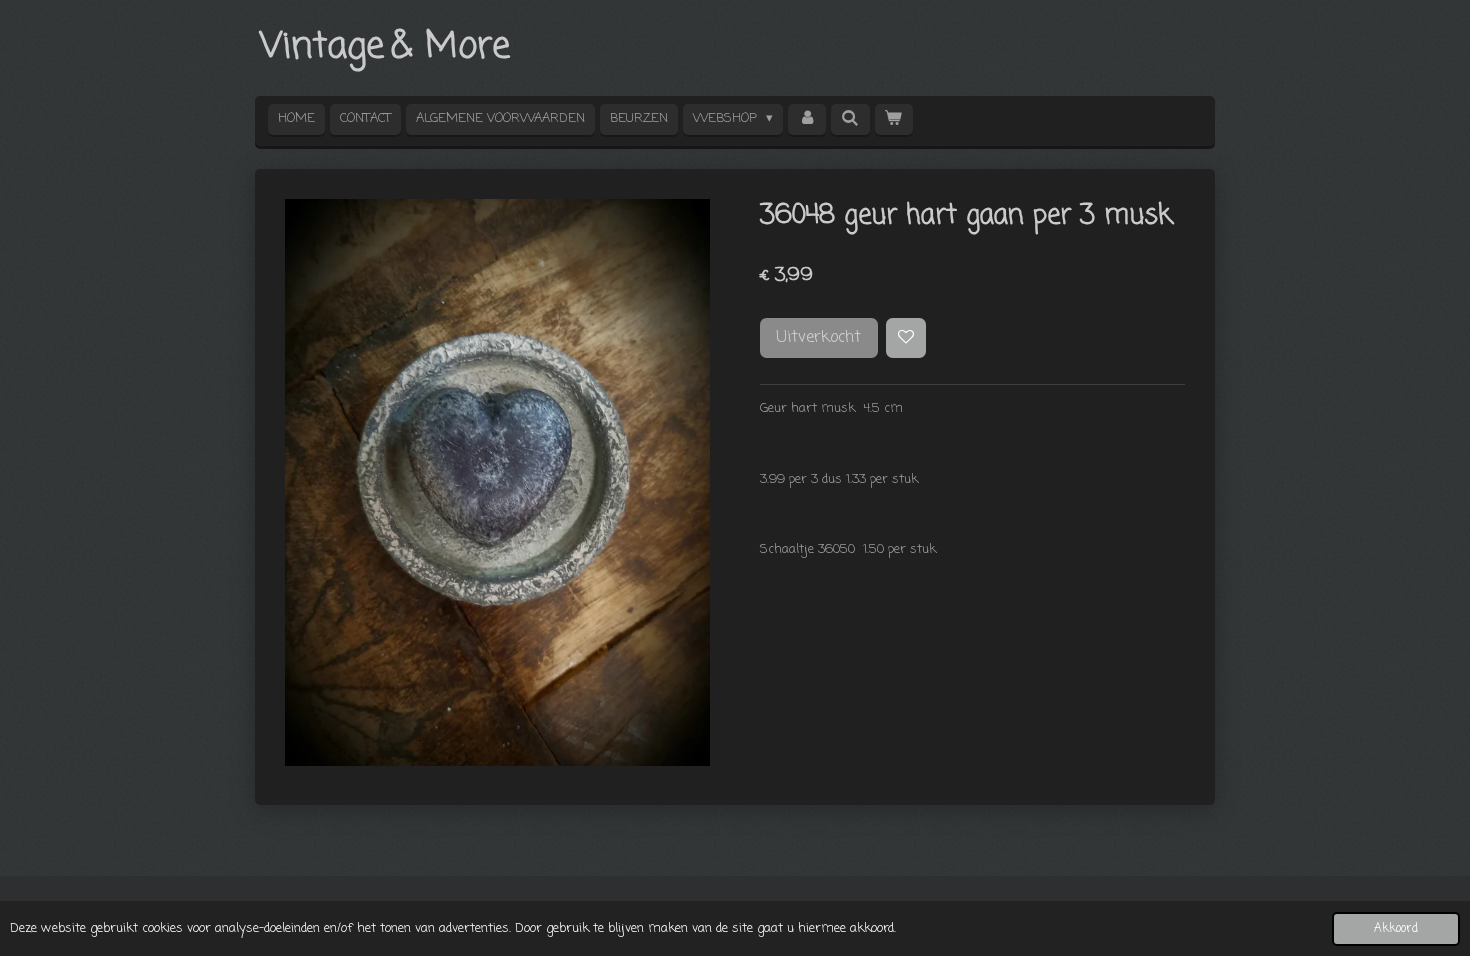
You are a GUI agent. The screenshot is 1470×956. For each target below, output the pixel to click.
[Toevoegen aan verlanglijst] (906, 338)
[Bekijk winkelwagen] (894, 119)
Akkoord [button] (1396, 929)
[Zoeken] (850, 119)
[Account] (807, 119)
